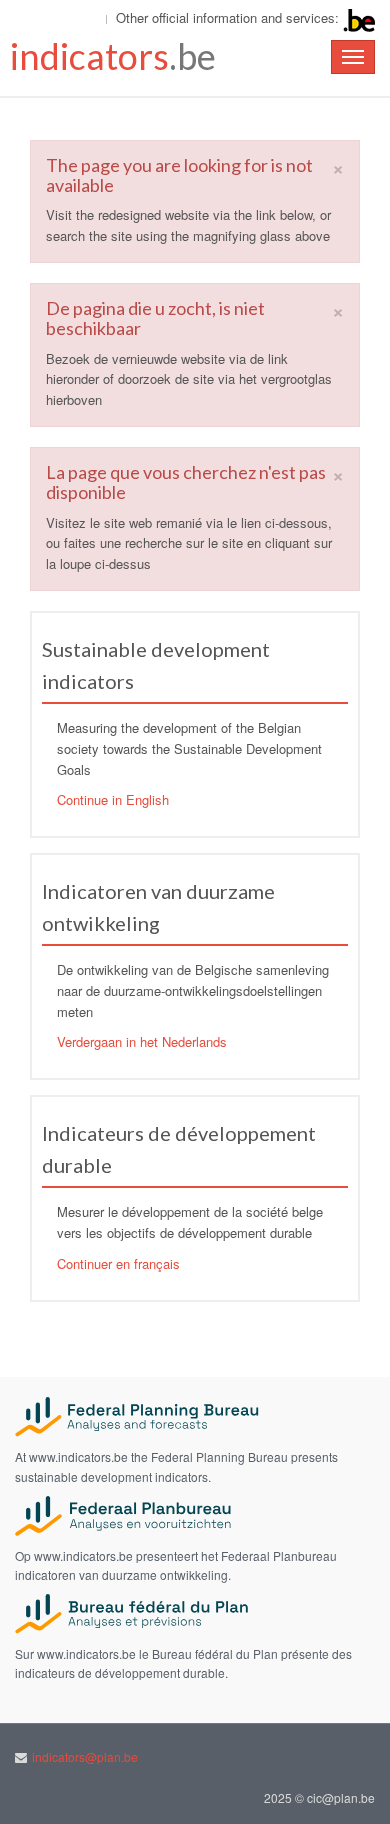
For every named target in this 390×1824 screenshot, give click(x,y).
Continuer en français (118, 1263)
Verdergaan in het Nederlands (142, 1041)
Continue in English (113, 799)
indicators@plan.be (85, 1756)
